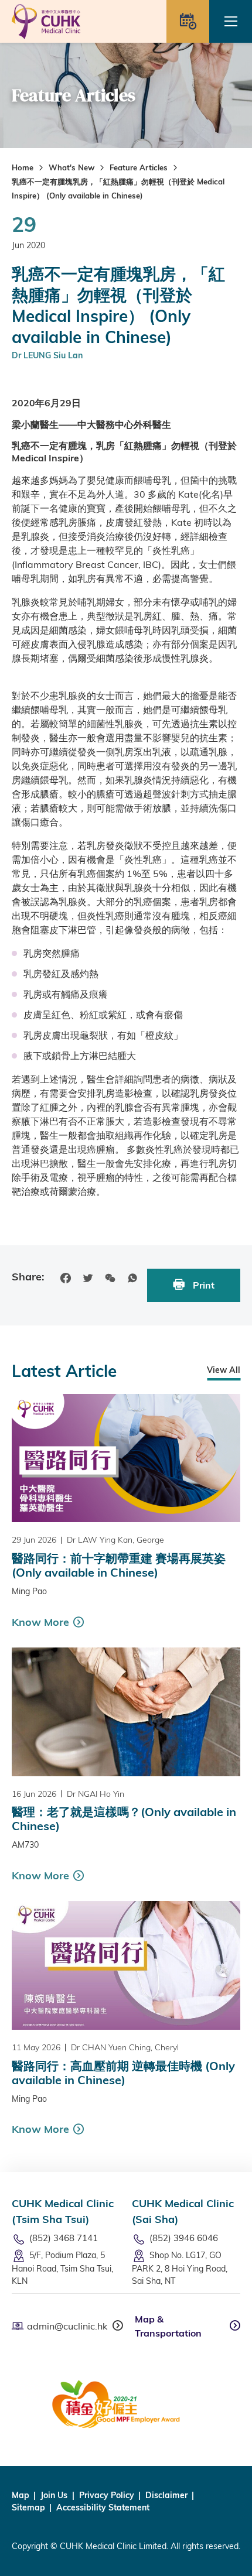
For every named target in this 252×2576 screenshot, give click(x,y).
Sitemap (28, 2508)
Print (202, 1285)
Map (21, 2495)
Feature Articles (139, 167)
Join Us (54, 2495)
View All (224, 1370)
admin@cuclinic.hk (67, 2326)
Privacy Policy (107, 2495)
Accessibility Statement (103, 2508)
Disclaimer (166, 2495)
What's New (71, 167)
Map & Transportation (168, 2326)
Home (23, 167)
